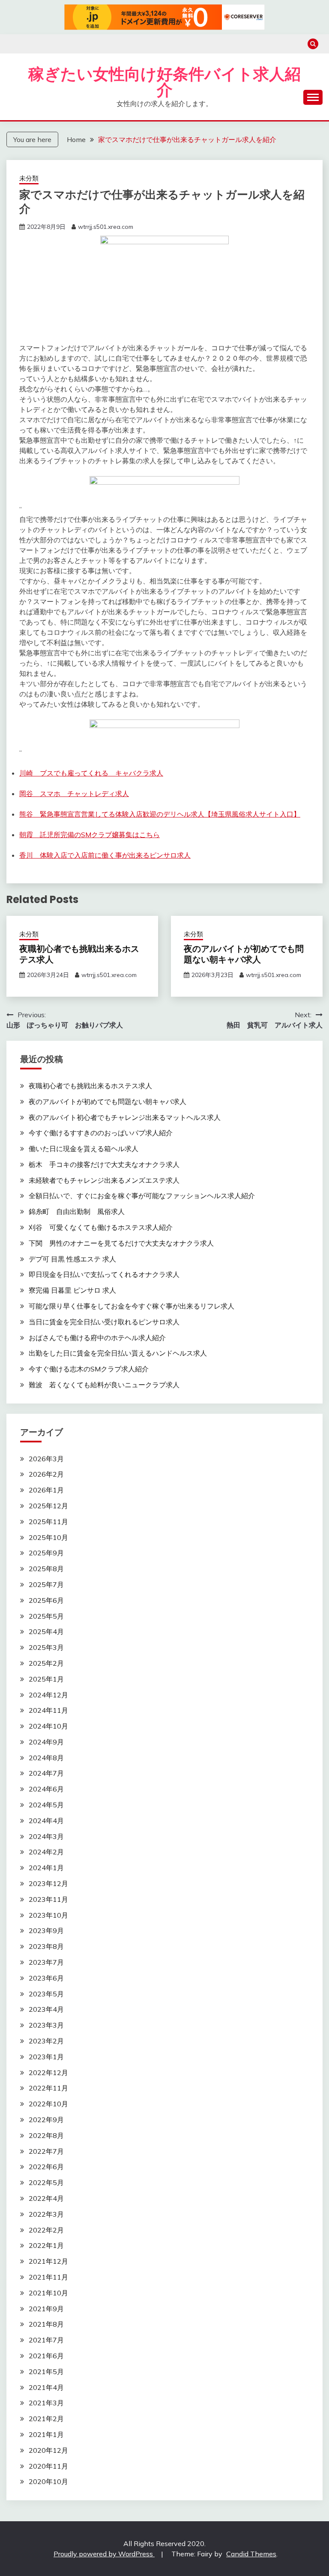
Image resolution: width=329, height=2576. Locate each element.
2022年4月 (46, 2198)
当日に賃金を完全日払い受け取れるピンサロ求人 (104, 1322)
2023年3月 (46, 2025)
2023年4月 (46, 2009)
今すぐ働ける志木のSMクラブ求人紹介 (89, 1369)
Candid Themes (251, 2554)
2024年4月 (46, 1821)
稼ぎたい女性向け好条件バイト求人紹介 (164, 82)
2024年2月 (46, 1852)
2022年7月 (46, 2151)
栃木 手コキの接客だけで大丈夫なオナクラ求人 (104, 1164)
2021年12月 (48, 2261)
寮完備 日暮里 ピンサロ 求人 (72, 1290)
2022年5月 (46, 2182)
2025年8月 (46, 1569)
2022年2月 (46, 2230)
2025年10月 (48, 1537)
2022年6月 (46, 2167)
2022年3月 (46, 2214)
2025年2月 (46, 1663)
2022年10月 (48, 2104)
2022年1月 (46, 2245)
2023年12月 (48, 1883)
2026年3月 (46, 1459)
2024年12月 (48, 1695)
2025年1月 (46, 1679)
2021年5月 (46, 2372)
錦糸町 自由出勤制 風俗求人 (77, 1211)
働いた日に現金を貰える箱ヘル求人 (84, 1149)
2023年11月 (48, 1899)
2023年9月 (46, 1931)
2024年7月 (46, 1773)
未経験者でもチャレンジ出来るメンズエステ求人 (104, 1180)
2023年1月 (46, 2057)
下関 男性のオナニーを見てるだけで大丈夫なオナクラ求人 (121, 1243)
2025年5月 (46, 1616)
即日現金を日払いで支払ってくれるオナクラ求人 (104, 1274)
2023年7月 (46, 1962)
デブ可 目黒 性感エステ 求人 (72, 1259)
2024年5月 (46, 1805)
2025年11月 (48, 1522)
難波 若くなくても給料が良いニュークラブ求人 (104, 1385)
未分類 (29, 178)
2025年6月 (46, 1600)
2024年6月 (46, 1789)
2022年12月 (48, 2073)
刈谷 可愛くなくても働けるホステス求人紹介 (101, 1227)
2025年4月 (46, 1631)
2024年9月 (46, 1742)
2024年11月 (48, 1710)
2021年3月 (46, 2403)
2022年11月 (48, 2088)
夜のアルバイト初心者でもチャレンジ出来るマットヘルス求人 (125, 1117)
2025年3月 (46, 1647)
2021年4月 (46, 2387)
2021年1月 (46, 2434)
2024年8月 (46, 1758)
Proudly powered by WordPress (104, 2554)
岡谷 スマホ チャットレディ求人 (74, 794)
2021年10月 (48, 2293)
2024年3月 (46, 1836)
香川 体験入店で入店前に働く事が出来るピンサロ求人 (105, 855)
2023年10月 (48, 1915)
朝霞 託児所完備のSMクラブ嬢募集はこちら (90, 835)
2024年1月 (46, 1868)
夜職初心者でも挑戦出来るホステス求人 (79, 954)
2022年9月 (46, 2120)
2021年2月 (46, 2419)
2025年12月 (48, 1506)
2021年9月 (46, 2309)
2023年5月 (46, 1994)
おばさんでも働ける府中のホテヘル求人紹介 (97, 1338)
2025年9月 (46, 1553)
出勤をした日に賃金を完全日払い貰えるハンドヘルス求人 (118, 1353)
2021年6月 (46, 2356)
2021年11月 (48, 2277)
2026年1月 (46, 1490)
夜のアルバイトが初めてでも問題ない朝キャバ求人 (244, 954)
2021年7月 (46, 2340)
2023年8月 (46, 1946)
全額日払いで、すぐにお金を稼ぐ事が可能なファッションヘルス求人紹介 (142, 1196)
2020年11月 (48, 2466)
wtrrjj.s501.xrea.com (106, 227)
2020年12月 (48, 2450)
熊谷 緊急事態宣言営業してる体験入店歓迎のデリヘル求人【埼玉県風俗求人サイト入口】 (160, 814)
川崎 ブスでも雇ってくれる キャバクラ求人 (91, 773)
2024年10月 (48, 1726)
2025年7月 (46, 1584)
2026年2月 (46, 1474)
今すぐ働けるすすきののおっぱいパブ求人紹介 (101, 1133)
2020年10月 (48, 2481)
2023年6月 (46, 1978)
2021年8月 (46, 2324)
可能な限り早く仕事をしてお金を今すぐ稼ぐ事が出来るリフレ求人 (132, 1306)
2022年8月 (46, 2135)
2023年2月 (46, 2041)
